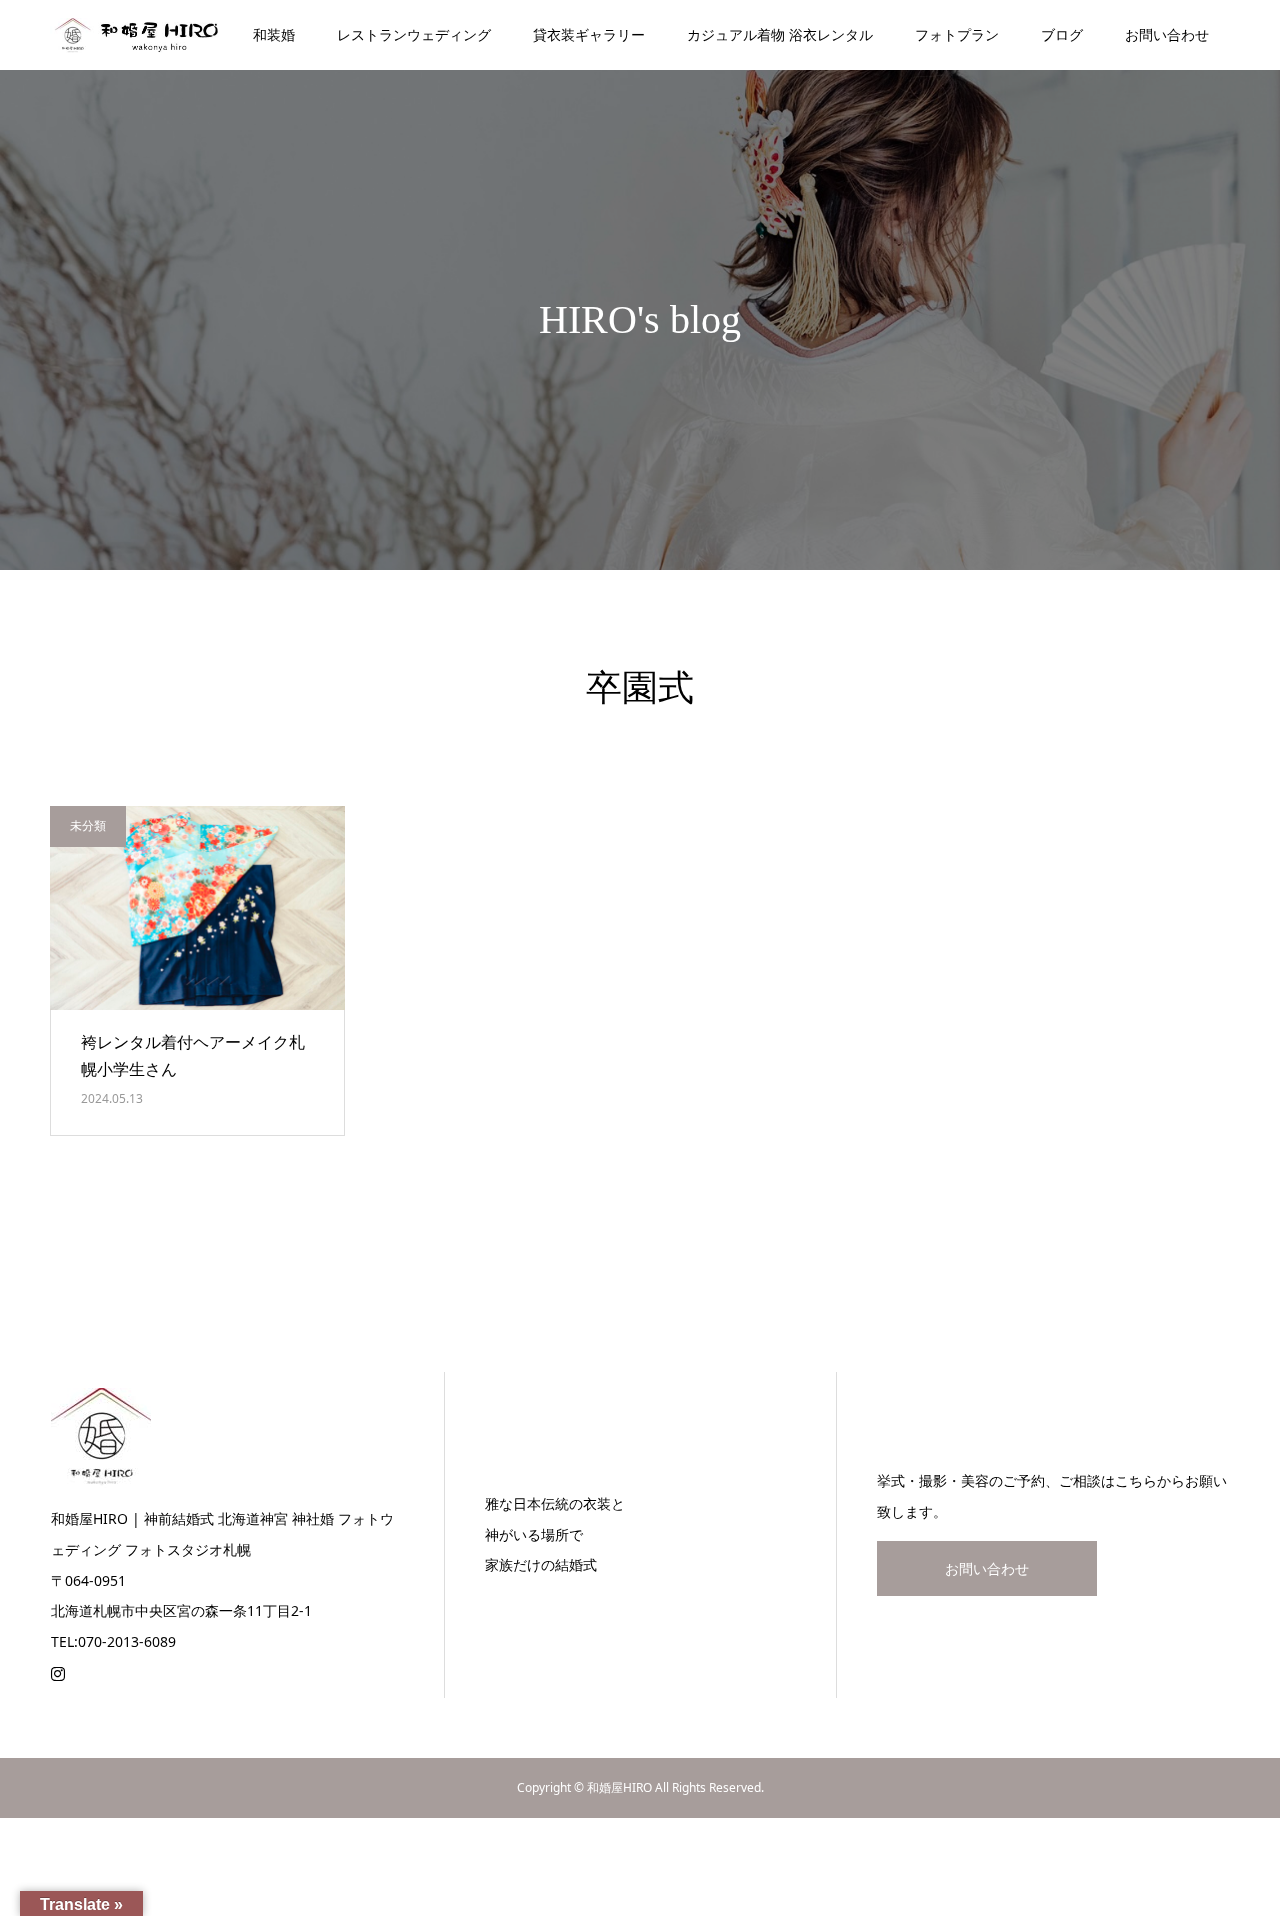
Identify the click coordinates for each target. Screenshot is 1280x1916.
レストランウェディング (414, 34)
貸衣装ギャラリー (589, 34)
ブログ (1062, 34)
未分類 (88, 825)
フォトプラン (957, 34)
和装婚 (274, 34)
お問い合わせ (1167, 34)
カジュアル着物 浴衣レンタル (780, 34)
